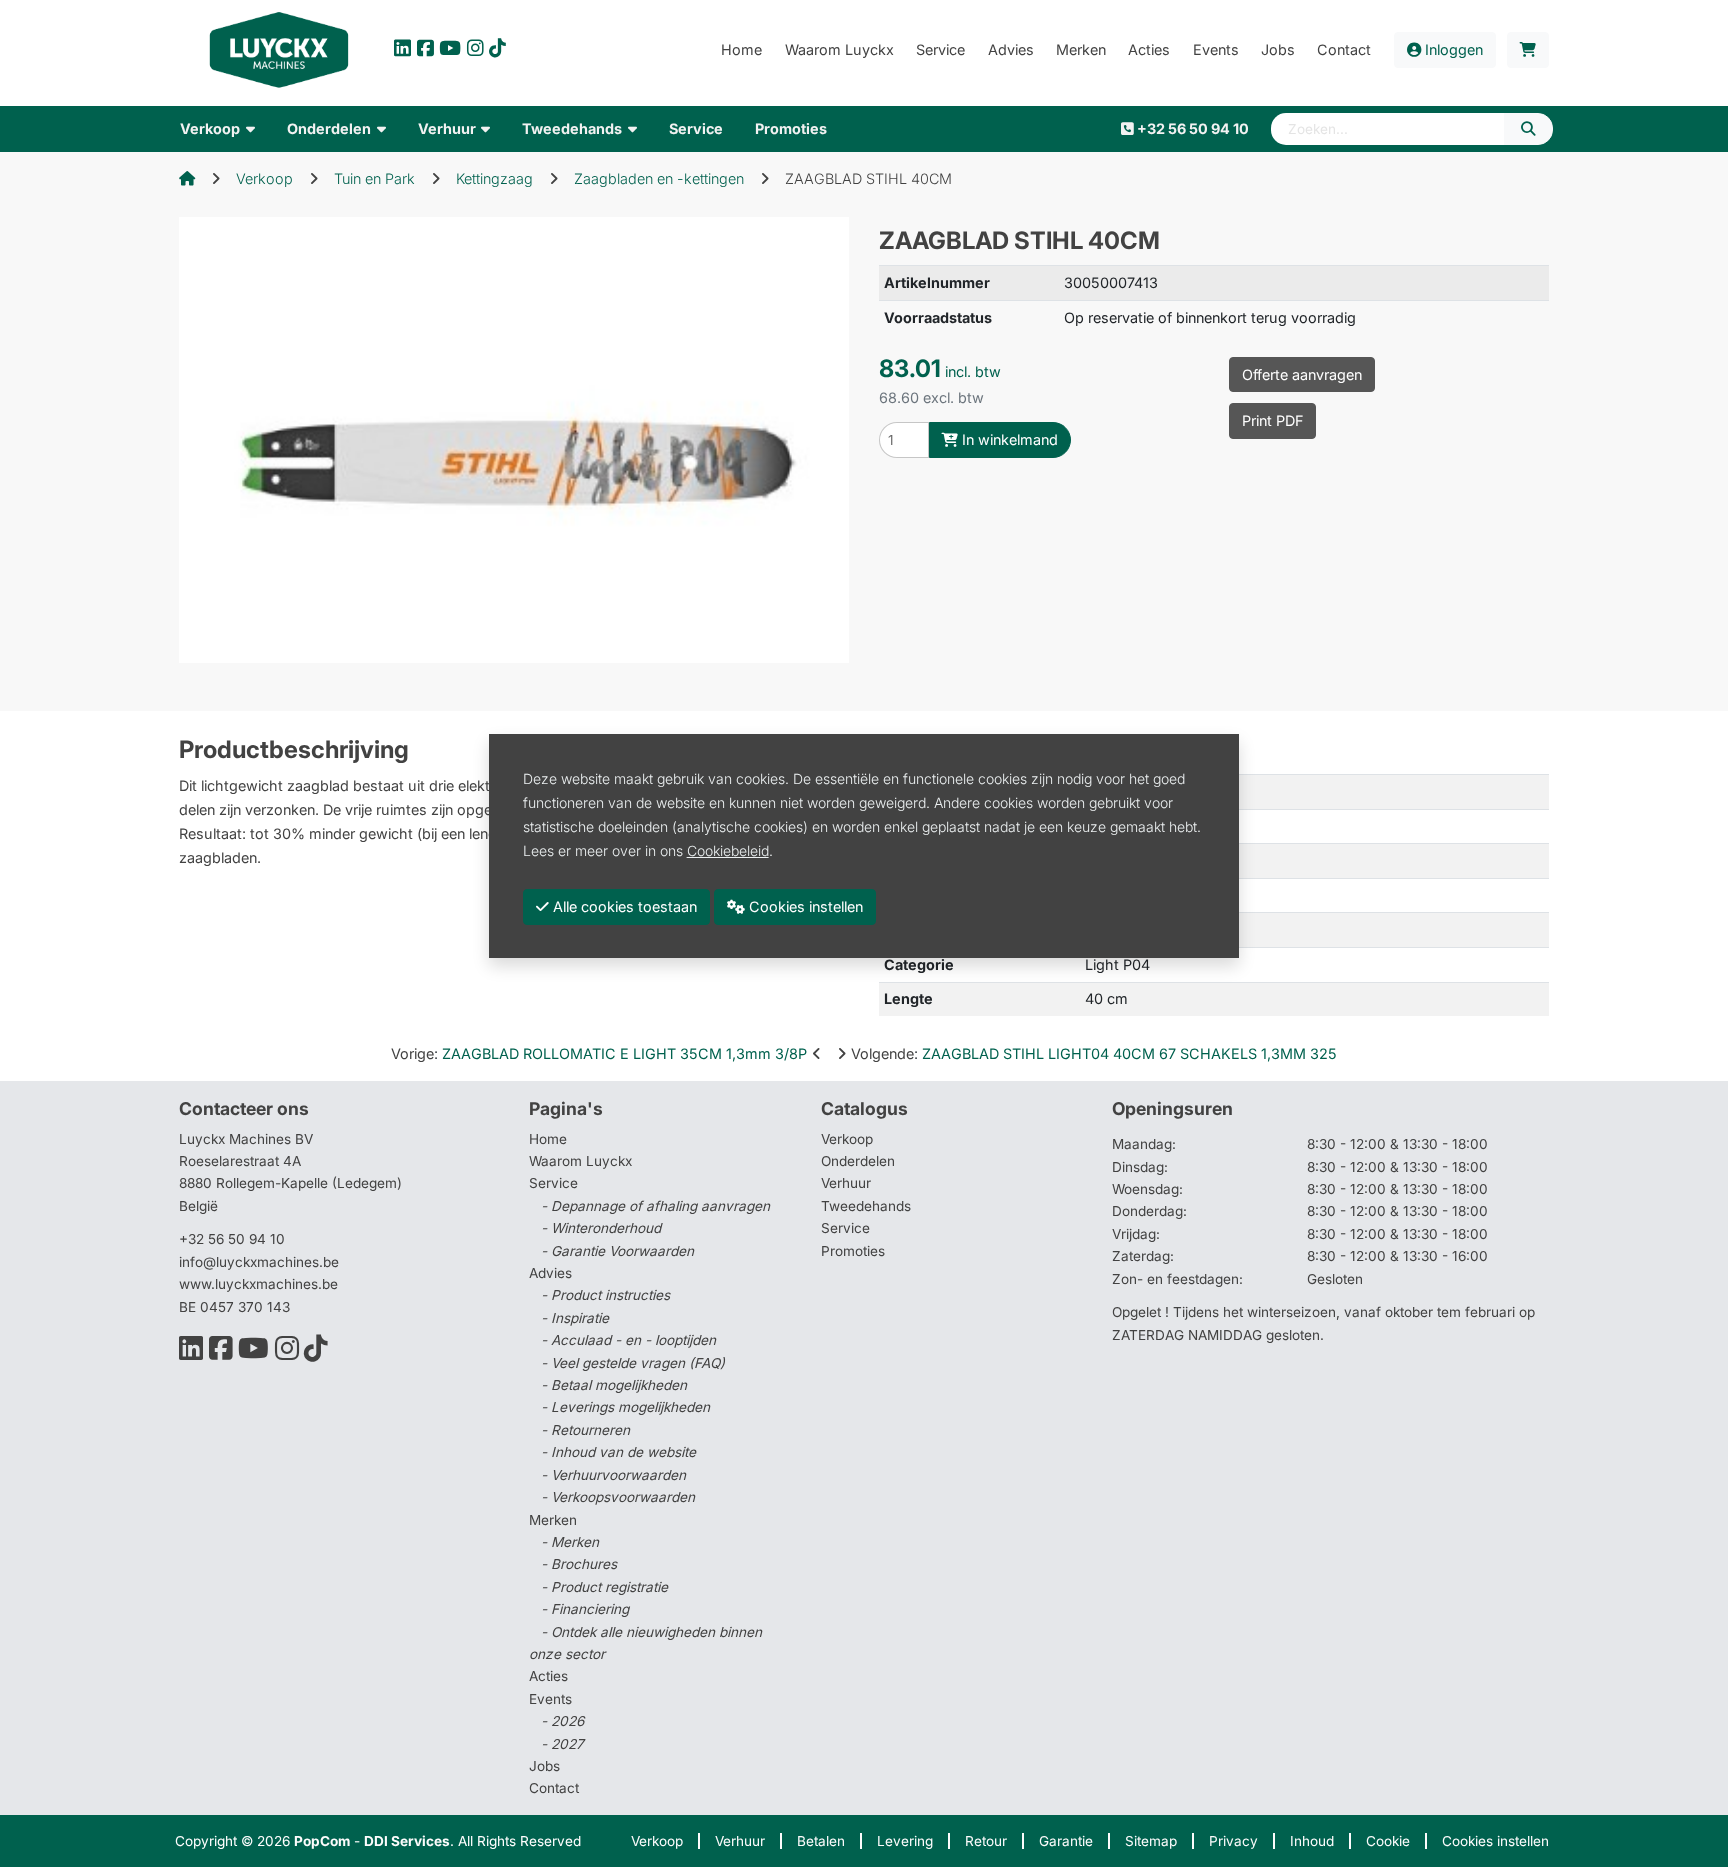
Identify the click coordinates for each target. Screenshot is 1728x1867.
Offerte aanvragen (1302, 374)
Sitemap (1151, 1841)
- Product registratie (604, 1587)
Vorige (599, 1053)
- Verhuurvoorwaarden (613, 1475)
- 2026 (562, 1721)
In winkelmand (1008, 439)
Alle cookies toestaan (623, 906)
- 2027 (562, 1744)
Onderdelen (858, 1161)
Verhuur (846, 1183)
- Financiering (585, 1609)
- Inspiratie (575, 1318)
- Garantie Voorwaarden (617, 1251)
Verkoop (264, 178)
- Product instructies (605, 1295)
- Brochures (579, 1564)
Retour (986, 1841)
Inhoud (1312, 1841)
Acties (548, 1676)
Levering (905, 1841)
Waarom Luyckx (580, 1161)
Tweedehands (866, 1206)
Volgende (1094, 1053)
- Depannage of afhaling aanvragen (655, 1206)
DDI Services (407, 1841)
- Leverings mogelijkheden (625, 1407)
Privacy (1233, 1841)
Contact (554, 1788)
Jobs (544, 1766)
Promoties (853, 1251)
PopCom (322, 1841)
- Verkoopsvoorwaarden (618, 1497)
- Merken (570, 1542)
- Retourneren (585, 1430)
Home (548, 1139)
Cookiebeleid (728, 850)
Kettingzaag (494, 178)
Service (845, 1228)
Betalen (821, 1841)
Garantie (1066, 1841)
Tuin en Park (374, 178)
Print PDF (1272, 420)
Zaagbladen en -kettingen (659, 178)
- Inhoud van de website (618, 1452)
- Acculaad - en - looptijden (628, 1340)
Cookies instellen (1495, 1841)
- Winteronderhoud (601, 1228)
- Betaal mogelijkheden (614, 1385)
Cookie (1388, 1841)
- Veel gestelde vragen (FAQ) (633, 1363)
